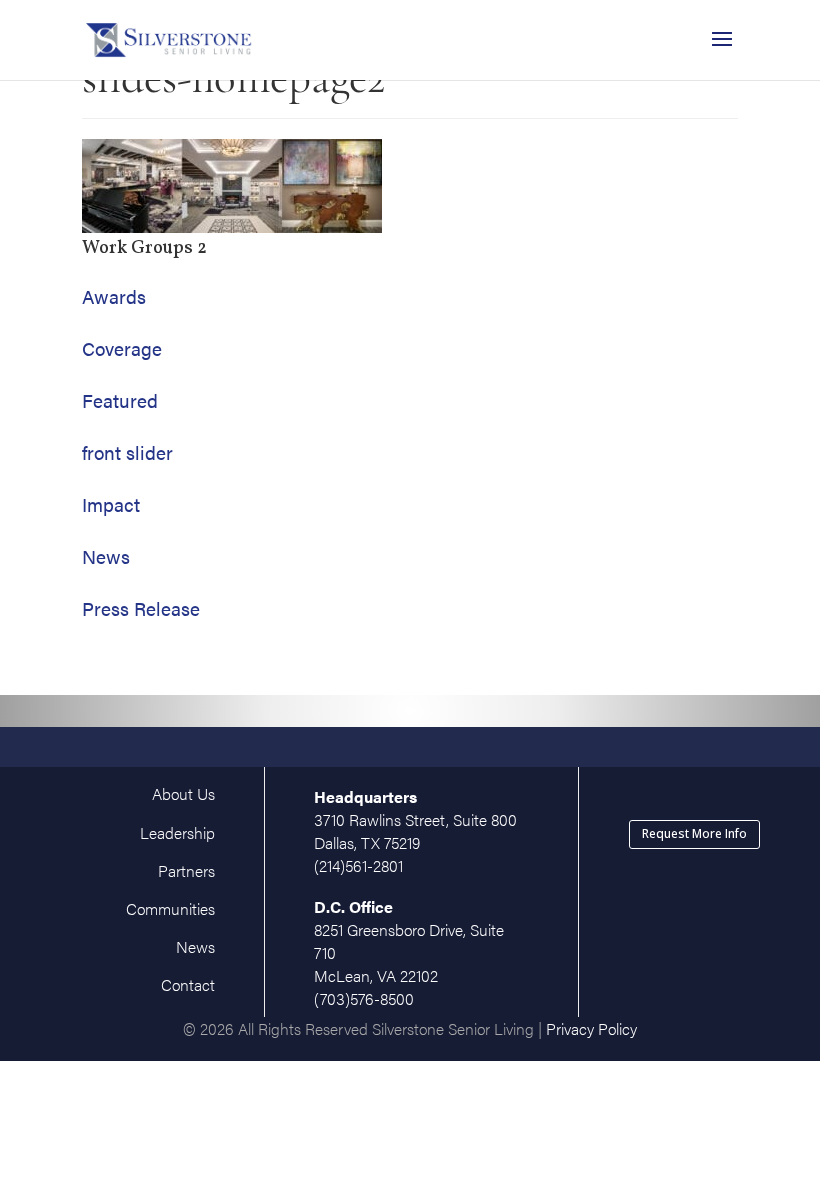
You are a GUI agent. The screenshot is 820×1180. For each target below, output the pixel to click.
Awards (114, 296)
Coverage (122, 348)
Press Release (141, 608)
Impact (111, 504)
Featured (120, 400)
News (106, 556)
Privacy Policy (591, 1028)
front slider (127, 452)
